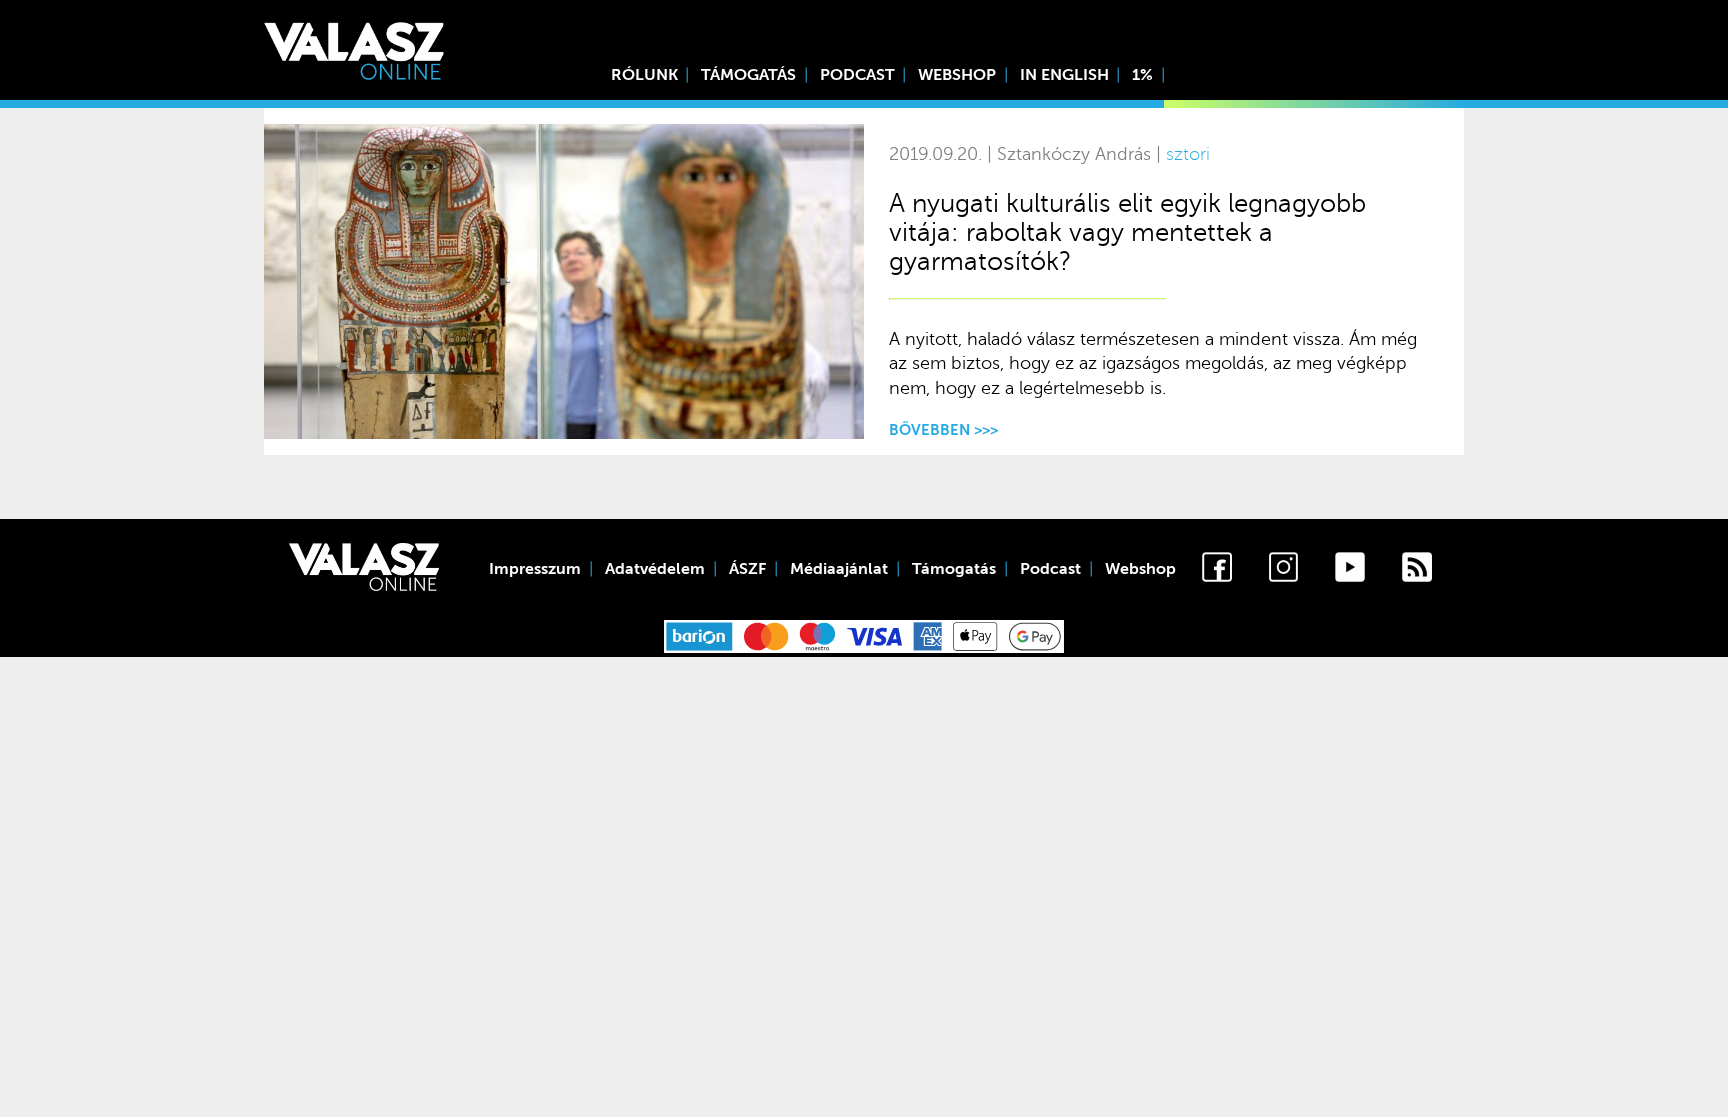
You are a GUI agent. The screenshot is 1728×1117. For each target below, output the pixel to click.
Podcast (857, 75)
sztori (1188, 154)
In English (1064, 75)
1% (1142, 75)
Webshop (957, 75)
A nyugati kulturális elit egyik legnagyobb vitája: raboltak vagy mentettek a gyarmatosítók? (1127, 232)
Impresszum (535, 569)
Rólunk (644, 75)
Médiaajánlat (839, 569)
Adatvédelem (655, 569)
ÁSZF (747, 569)
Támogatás (748, 75)
